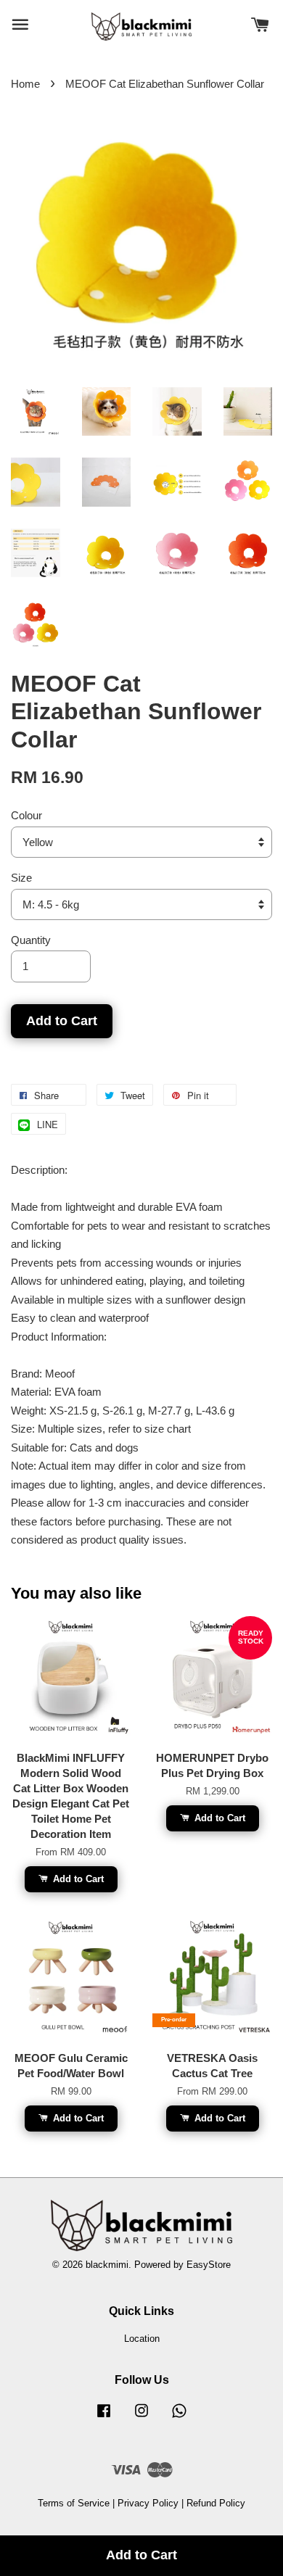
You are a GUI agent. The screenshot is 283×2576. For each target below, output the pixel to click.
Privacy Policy (148, 2503)
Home (25, 84)
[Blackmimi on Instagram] (141, 2418)
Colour (26, 815)
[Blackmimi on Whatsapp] (179, 2418)
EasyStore (209, 2265)
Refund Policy (216, 2503)
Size (21, 878)
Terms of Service (74, 2503)
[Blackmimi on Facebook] (104, 2418)
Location (142, 2339)
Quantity (31, 940)
